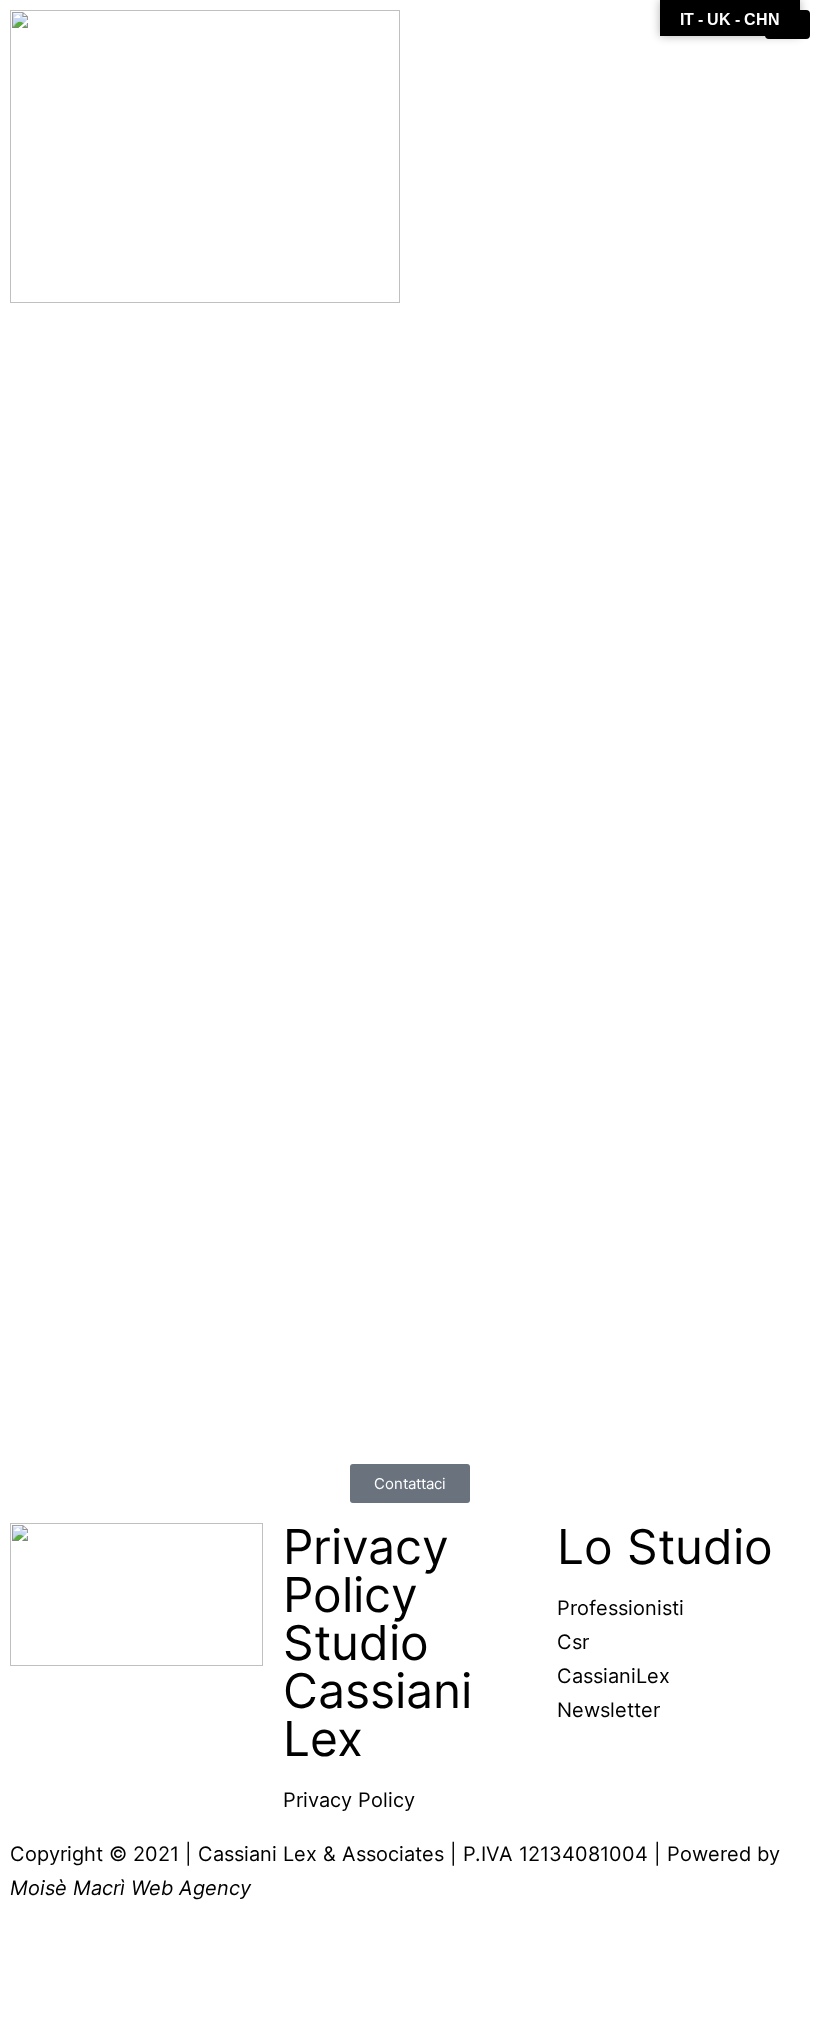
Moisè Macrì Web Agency (130, 1888)
